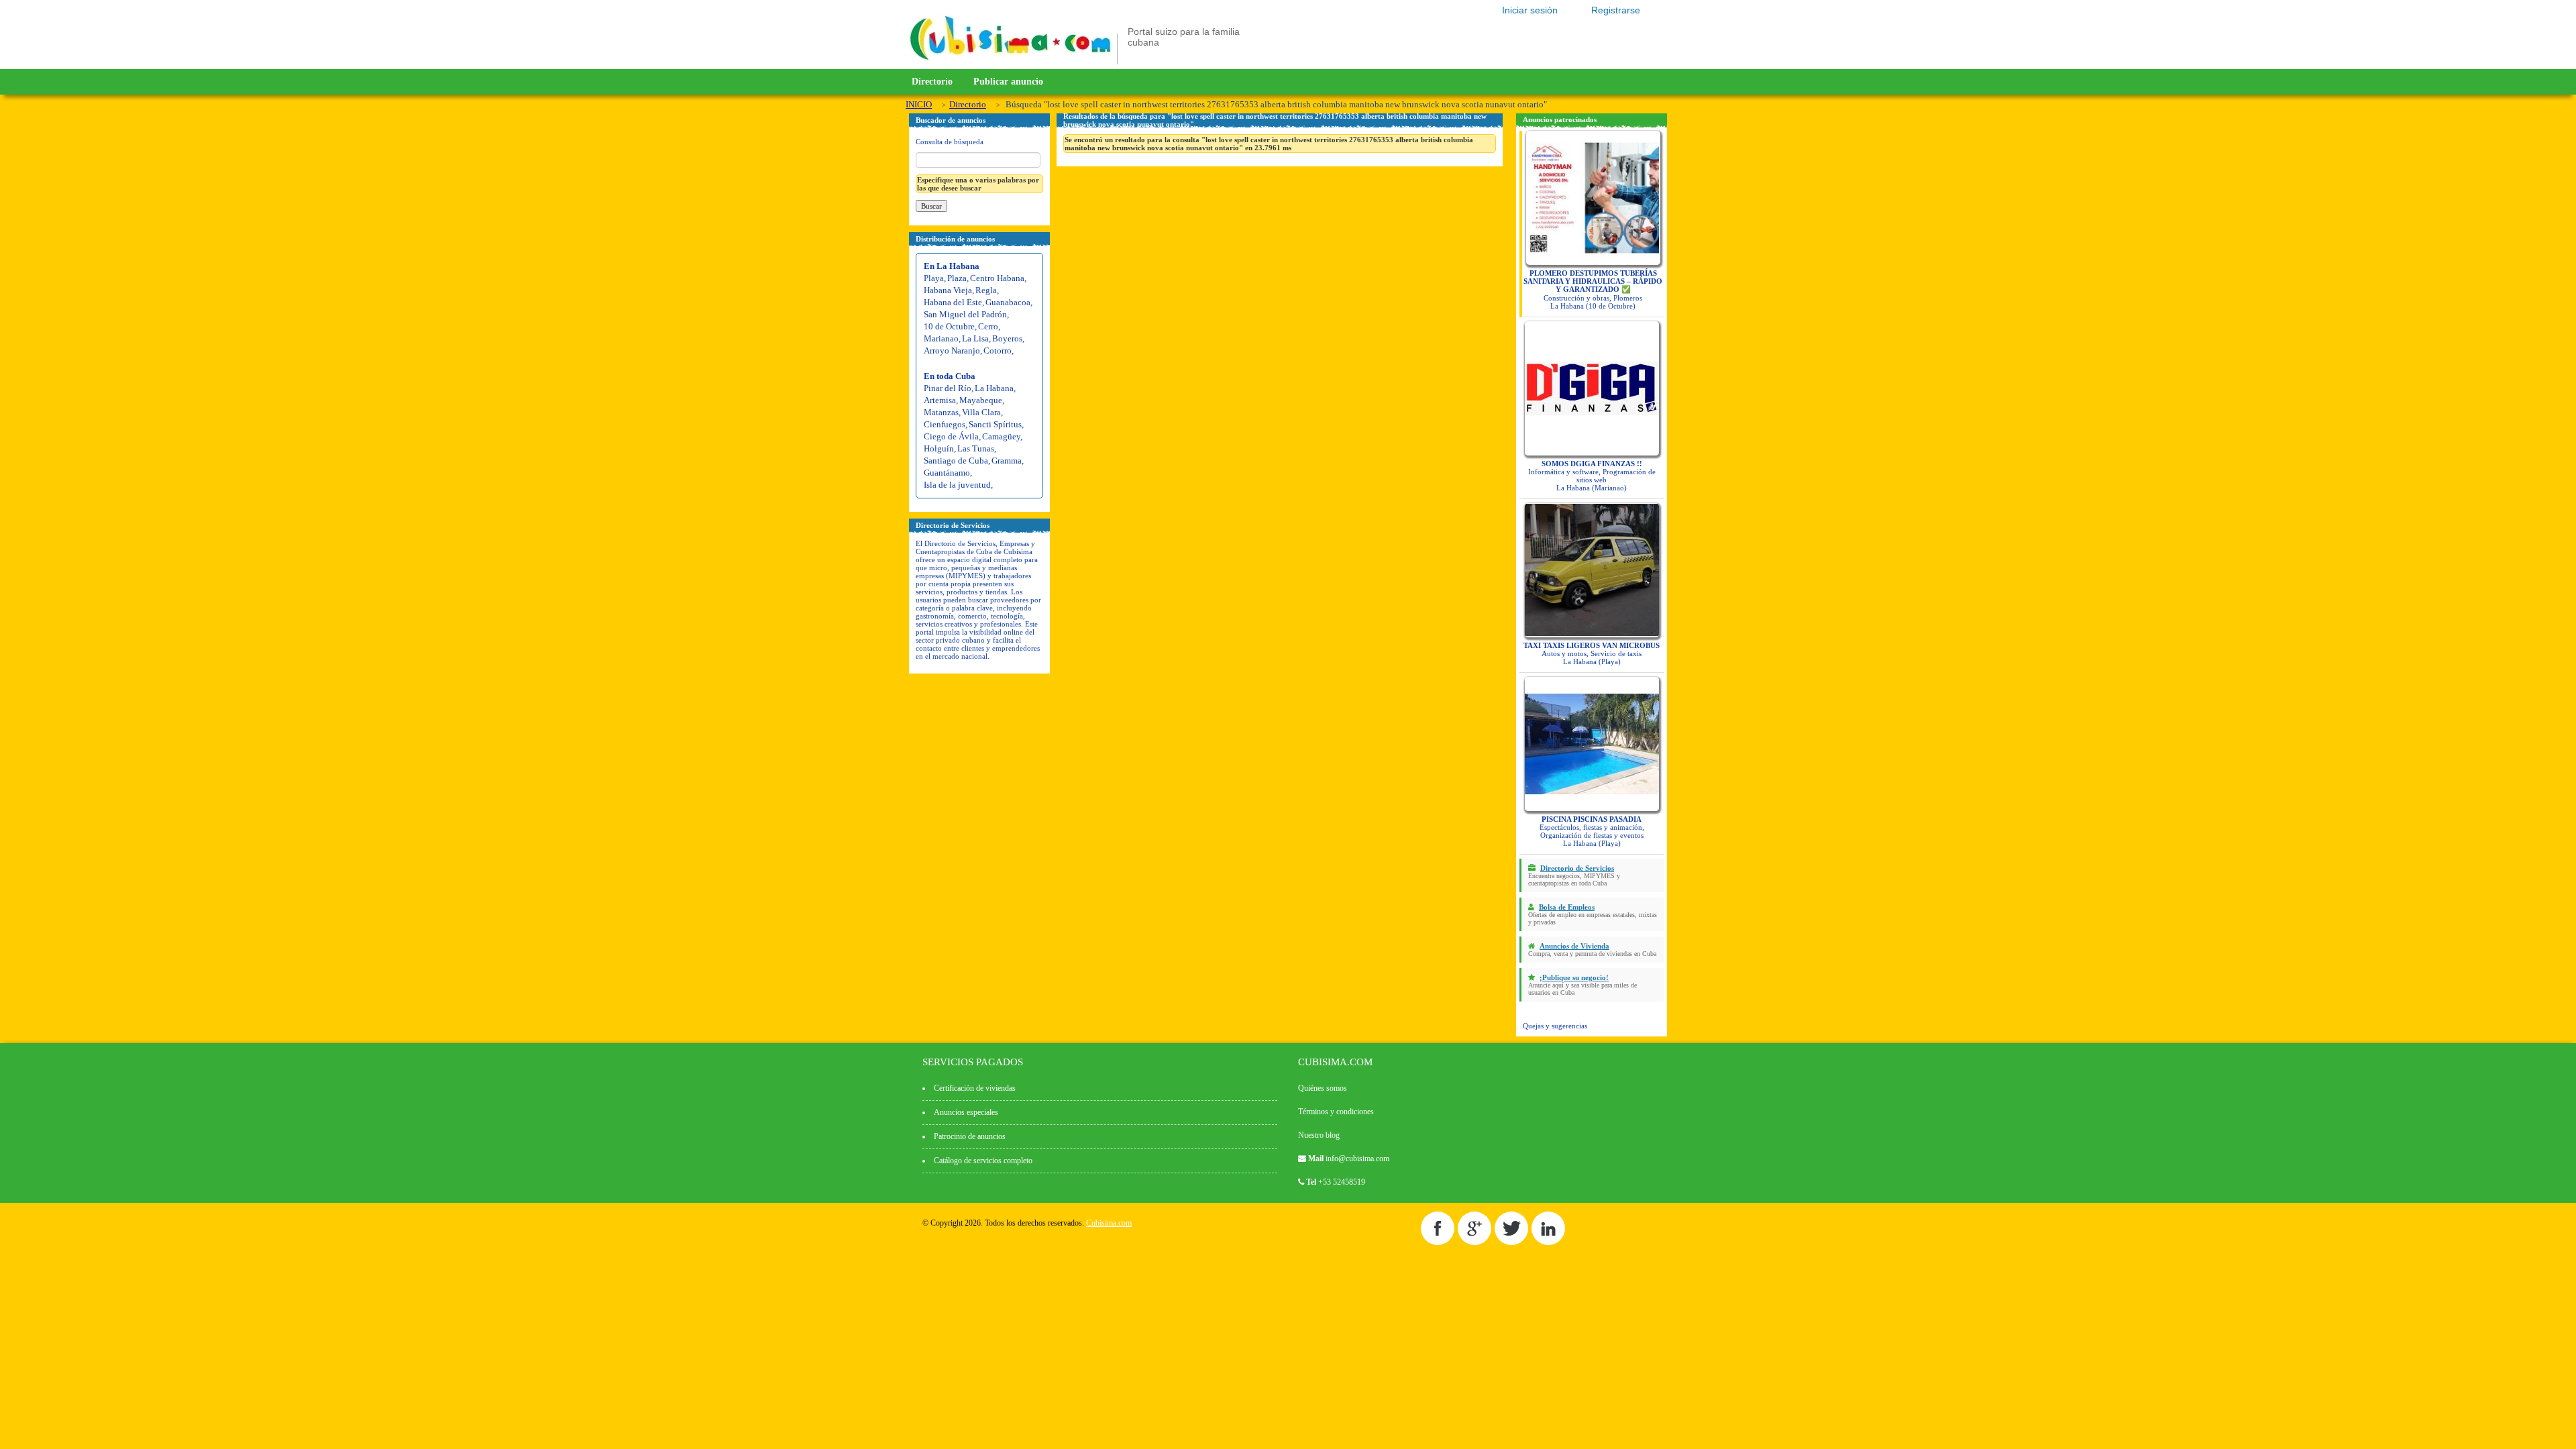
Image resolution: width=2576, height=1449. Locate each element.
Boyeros (1007, 338)
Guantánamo (947, 473)
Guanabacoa (1008, 302)
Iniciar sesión (1530, 10)
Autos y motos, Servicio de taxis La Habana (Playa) (1592, 653)
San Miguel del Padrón (965, 314)
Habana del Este (953, 302)
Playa (934, 278)
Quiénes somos (1323, 1088)
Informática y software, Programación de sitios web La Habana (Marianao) (1592, 476)
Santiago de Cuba (956, 461)
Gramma (1007, 461)
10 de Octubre (949, 326)
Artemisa (940, 400)
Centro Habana (997, 278)
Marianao (941, 338)
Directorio (932, 82)
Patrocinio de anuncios (970, 1136)
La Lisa (975, 338)
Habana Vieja (948, 290)
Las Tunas (976, 448)
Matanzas (941, 412)
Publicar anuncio (1008, 82)
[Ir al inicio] (1010, 62)
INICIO (919, 104)
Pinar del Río (948, 388)
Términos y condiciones (1336, 1112)
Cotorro (998, 351)
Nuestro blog (1319, 1135)
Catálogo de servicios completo (983, 1161)
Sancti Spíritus (995, 424)
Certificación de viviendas (975, 1088)
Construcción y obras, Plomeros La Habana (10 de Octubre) (1593, 289)
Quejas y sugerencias (1555, 1026)
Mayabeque (981, 400)
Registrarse (1616, 10)
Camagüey (1001, 436)
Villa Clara (981, 412)
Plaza (957, 278)
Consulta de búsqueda (950, 142)
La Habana (994, 388)
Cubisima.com (1109, 1223)
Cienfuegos (945, 424)
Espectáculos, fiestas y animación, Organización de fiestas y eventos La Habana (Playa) (1592, 831)
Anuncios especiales (966, 1112)
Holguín (939, 448)
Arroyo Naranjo (952, 351)
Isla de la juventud (957, 485)
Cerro (988, 326)
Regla (986, 290)
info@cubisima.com (1357, 1159)
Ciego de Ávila (951, 436)
